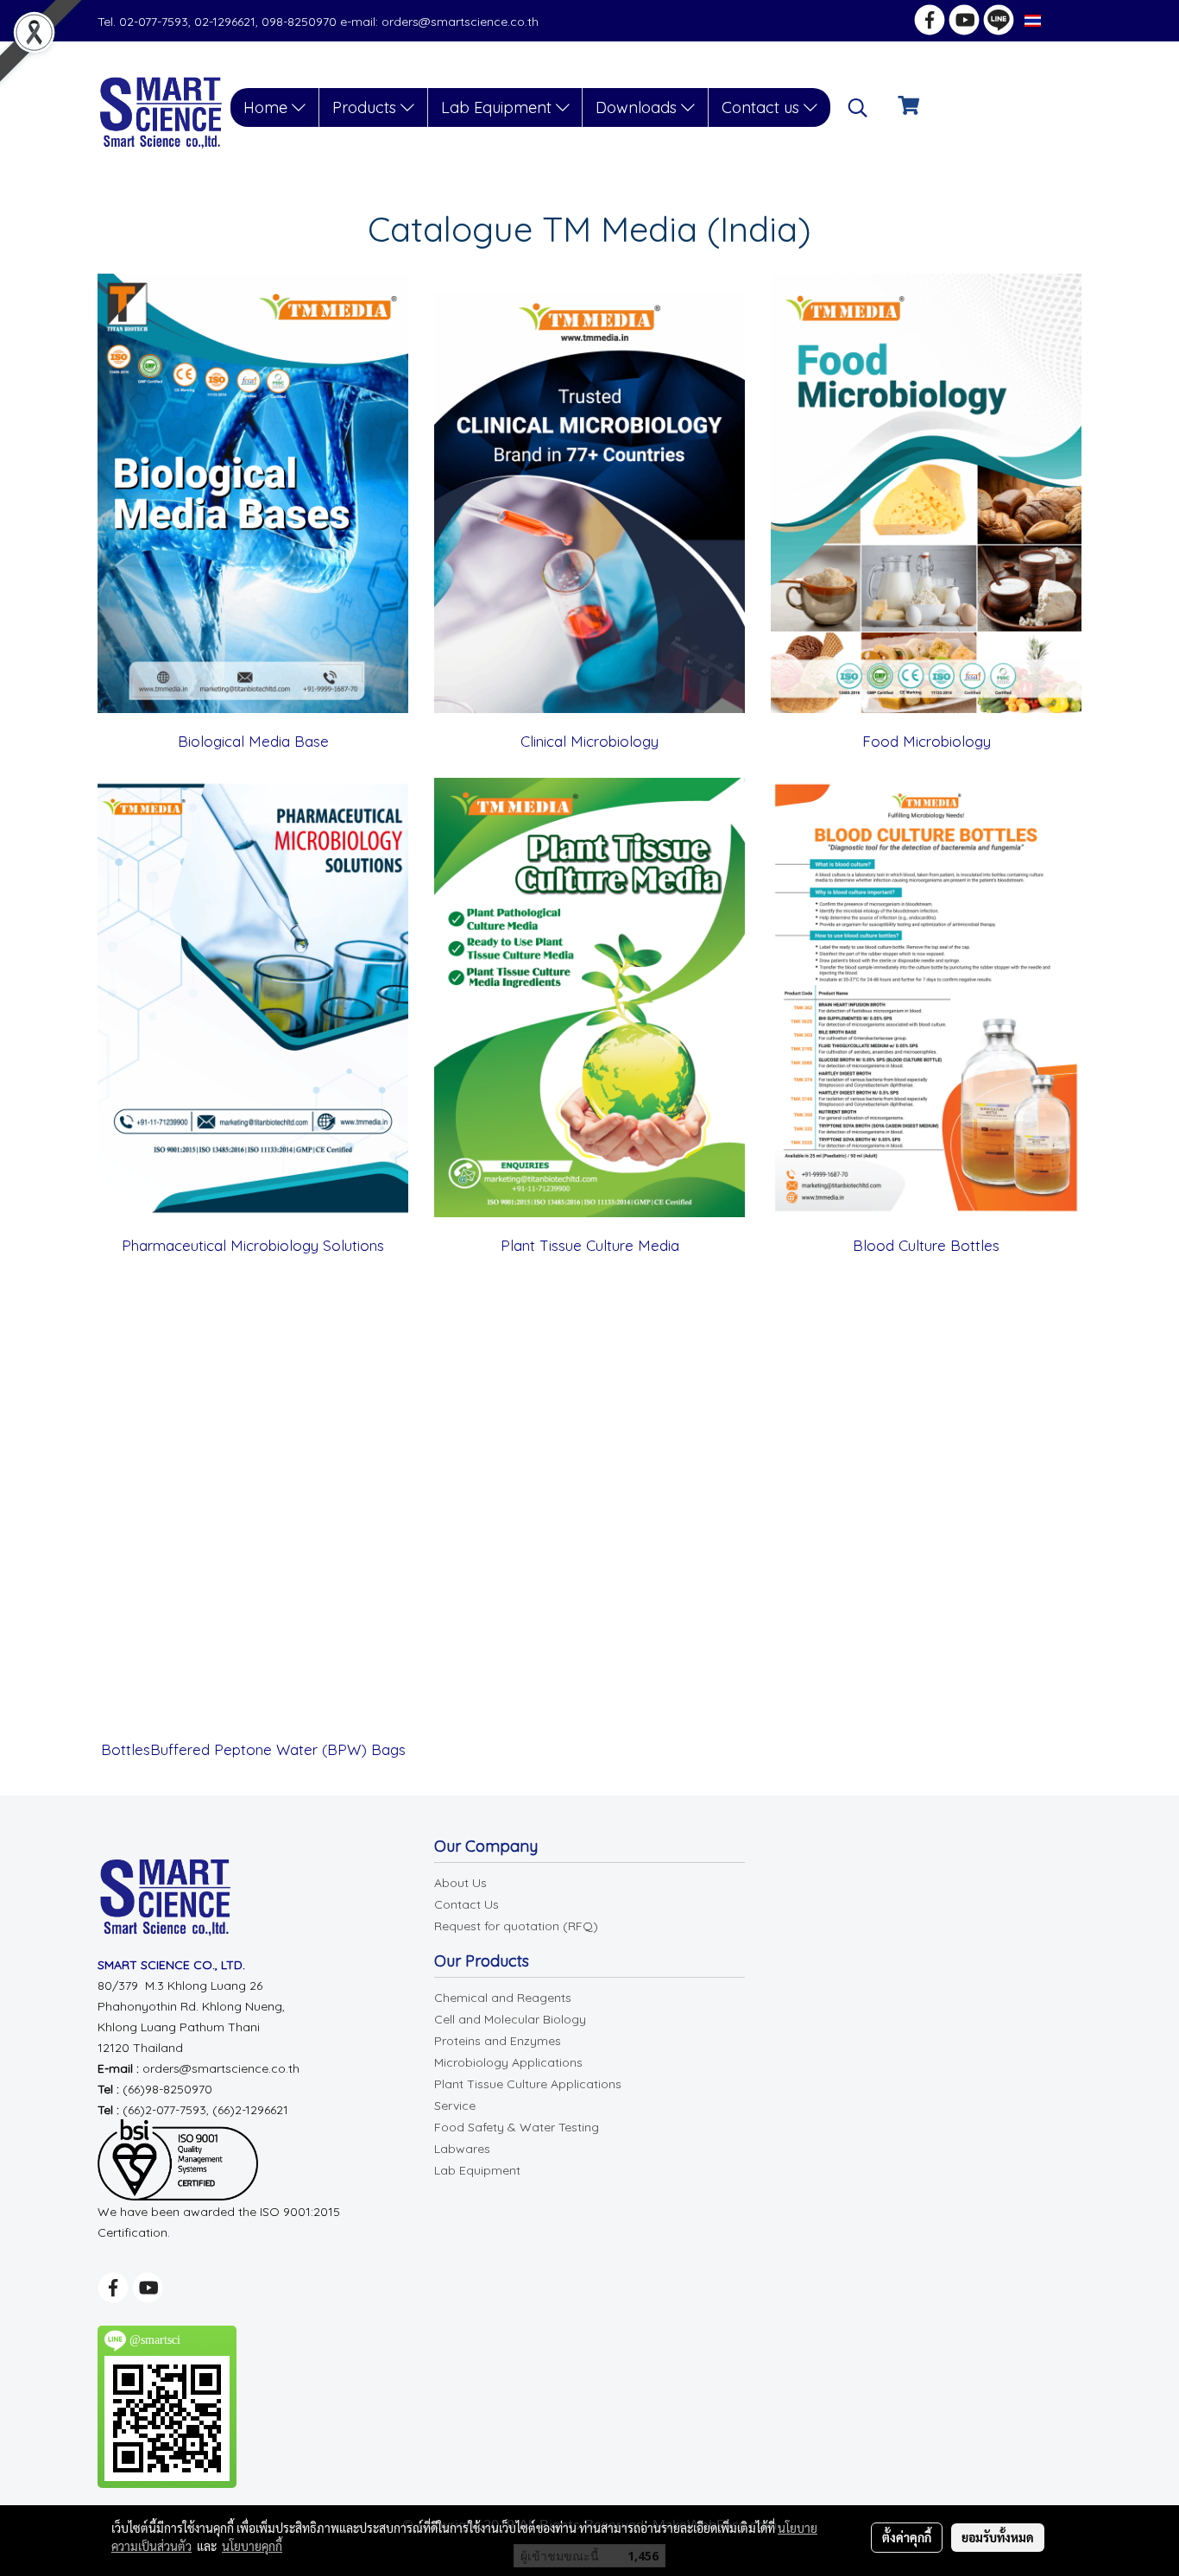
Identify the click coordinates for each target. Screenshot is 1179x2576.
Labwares (462, 2149)
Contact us (763, 107)
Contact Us (467, 1904)
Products (366, 107)
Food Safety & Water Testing (517, 2127)
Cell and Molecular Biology (510, 2019)
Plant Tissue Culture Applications (528, 2084)
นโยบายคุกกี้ (252, 2546)
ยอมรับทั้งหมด (998, 2537)
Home (268, 107)
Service (455, 2106)
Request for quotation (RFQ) (516, 1926)
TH (1053, 20)
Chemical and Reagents (503, 1998)
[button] (858, 108)
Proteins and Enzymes (498, 2041)
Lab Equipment (498, 107)
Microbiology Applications (508, 2062)
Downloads (638, 107)
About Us (460, 1883)
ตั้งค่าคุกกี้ (907, 2537)
